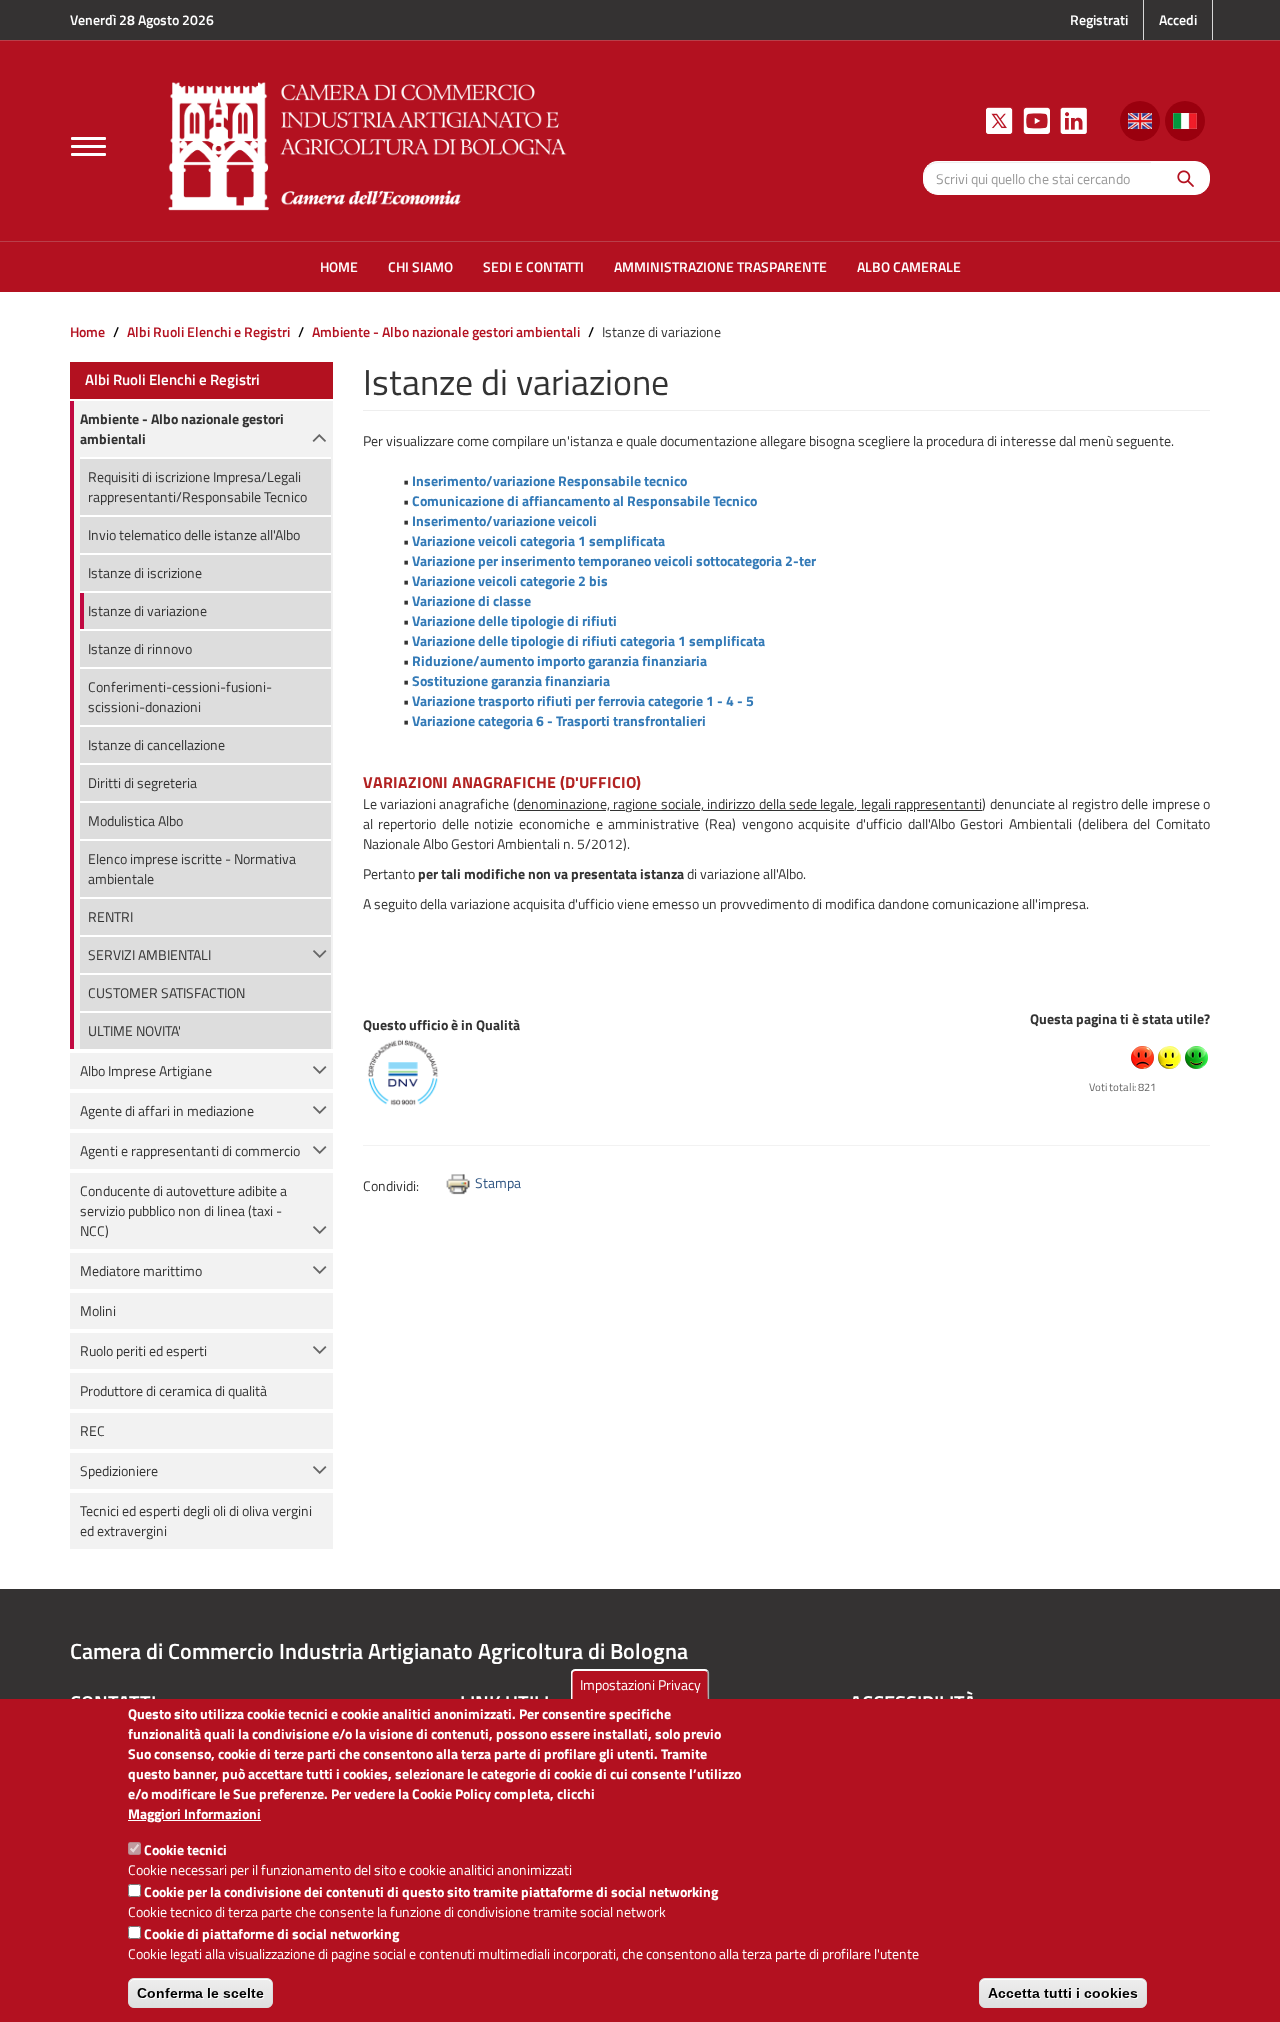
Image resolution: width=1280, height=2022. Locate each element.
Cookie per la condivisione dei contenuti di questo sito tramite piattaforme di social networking (431, 1891)
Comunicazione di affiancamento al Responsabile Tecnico (584, 500)
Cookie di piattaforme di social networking (271, 1933)
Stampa (498, 1182)
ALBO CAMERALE (909, 266)
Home (87, 331)
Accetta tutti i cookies (1063, 1993)
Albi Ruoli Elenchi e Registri (208, 331)
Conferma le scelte (200, 1993)
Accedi (1178, 19)
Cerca (1180, 177)
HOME (339, 266)
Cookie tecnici (185, 1849)
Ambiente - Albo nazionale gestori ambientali (446, 331)
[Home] (368, 143)
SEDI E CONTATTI (533, 266)
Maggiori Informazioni (194, 1814)
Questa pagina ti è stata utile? (1120, 1018)
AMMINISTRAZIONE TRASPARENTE (720, 266)
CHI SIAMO (420, 266)
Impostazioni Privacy (640, 1684)
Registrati (1099, 19)
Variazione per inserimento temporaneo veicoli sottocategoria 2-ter (614, 560)
